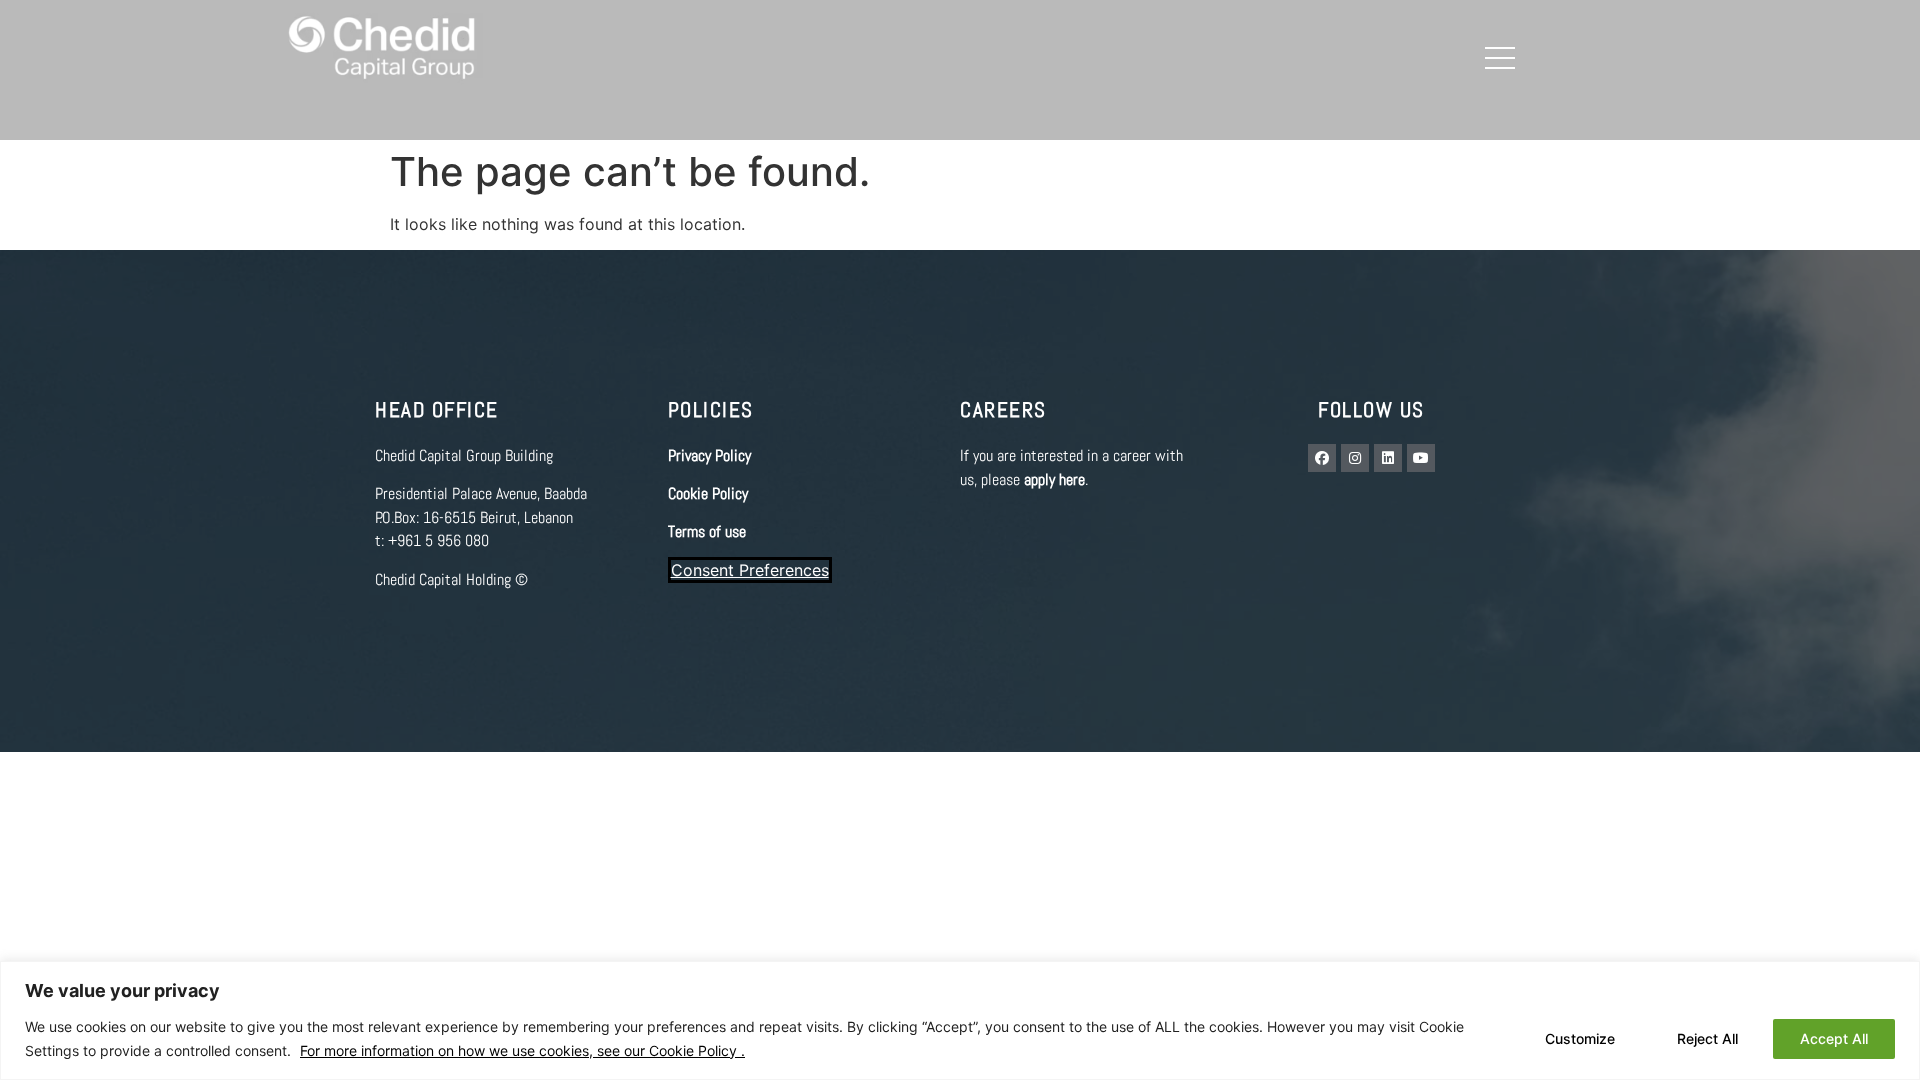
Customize (1580, 1038)
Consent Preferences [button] (750, 570)
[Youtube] (1421, 458)
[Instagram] (1355, 458)
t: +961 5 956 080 (432, 540)
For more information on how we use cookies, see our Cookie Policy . (522, 1050)
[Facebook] (1322, 458)
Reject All (1707, 1038)
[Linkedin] (1388, 458)
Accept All (1834, 1038)
